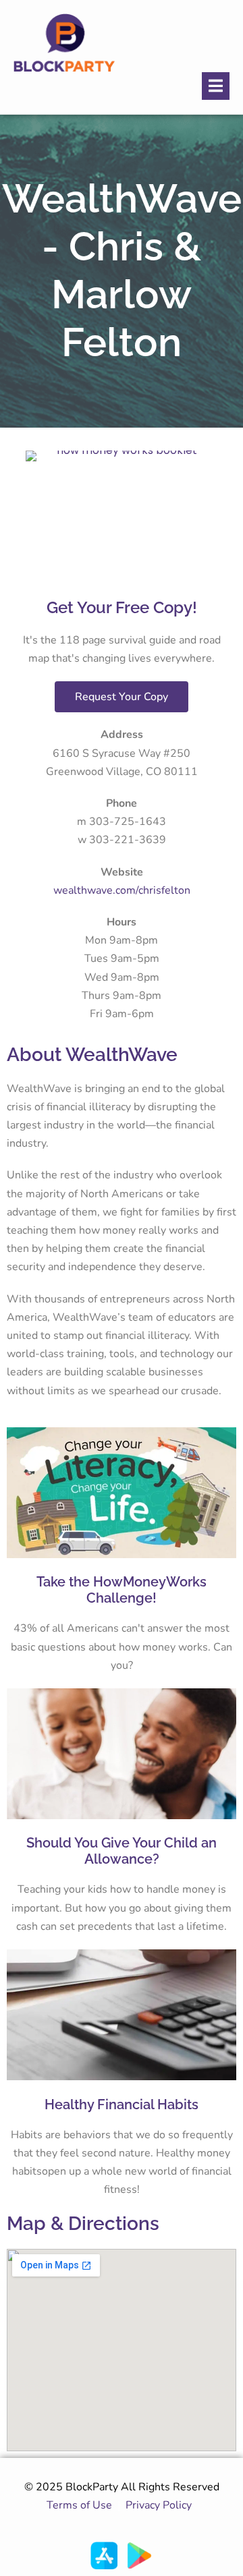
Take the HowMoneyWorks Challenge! (122, 1590)
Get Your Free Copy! (122, 607)
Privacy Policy (161, 2505)
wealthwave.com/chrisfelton (122, 890)
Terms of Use (79, 2505)
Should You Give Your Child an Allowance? (122, 1851)
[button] (216, 86)
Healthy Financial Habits (122, 2105)
